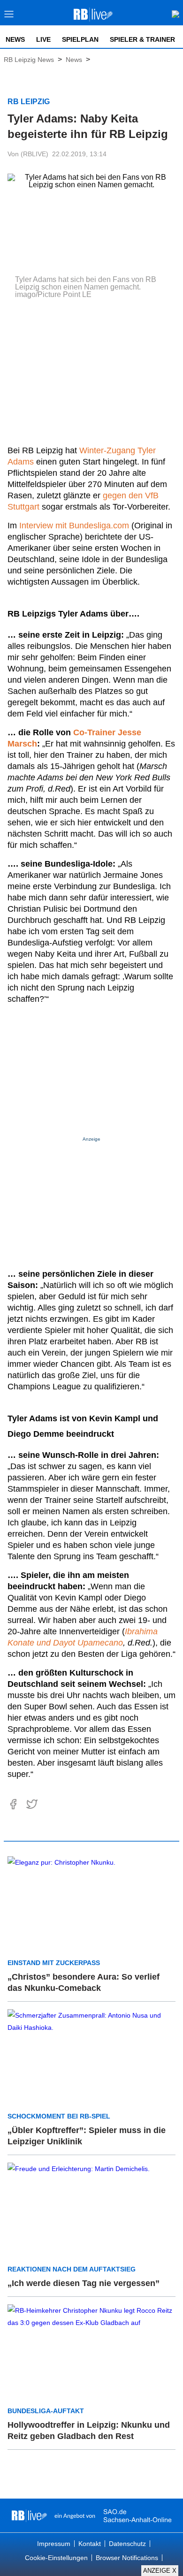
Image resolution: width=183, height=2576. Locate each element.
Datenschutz (127, 2544)
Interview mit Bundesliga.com (74, 526)
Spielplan (80, 39)
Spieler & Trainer (142, 39)
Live (43, 39)
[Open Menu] (9, 17)
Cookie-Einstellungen (56, 2558)
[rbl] (29, 2515)
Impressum (54, 2544)
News (15, 39)
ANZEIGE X (160, 2571)
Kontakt (90, 2544)
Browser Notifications (127, 2558)
